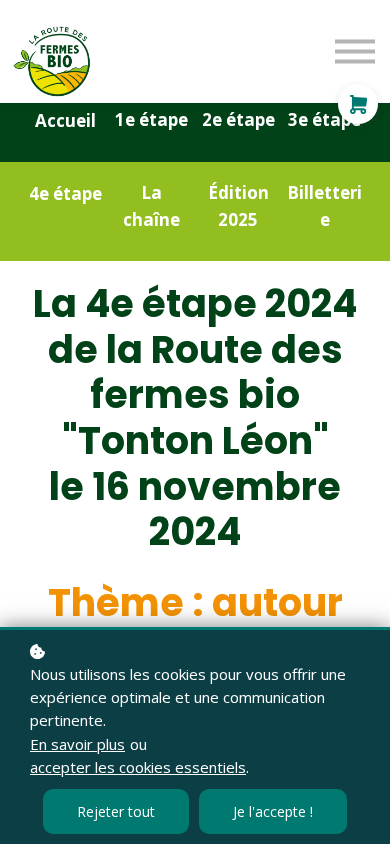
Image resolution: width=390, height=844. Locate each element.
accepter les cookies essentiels (138, 767)
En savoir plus (77, 744)
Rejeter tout (116, 811)
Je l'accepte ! (273, 811)
